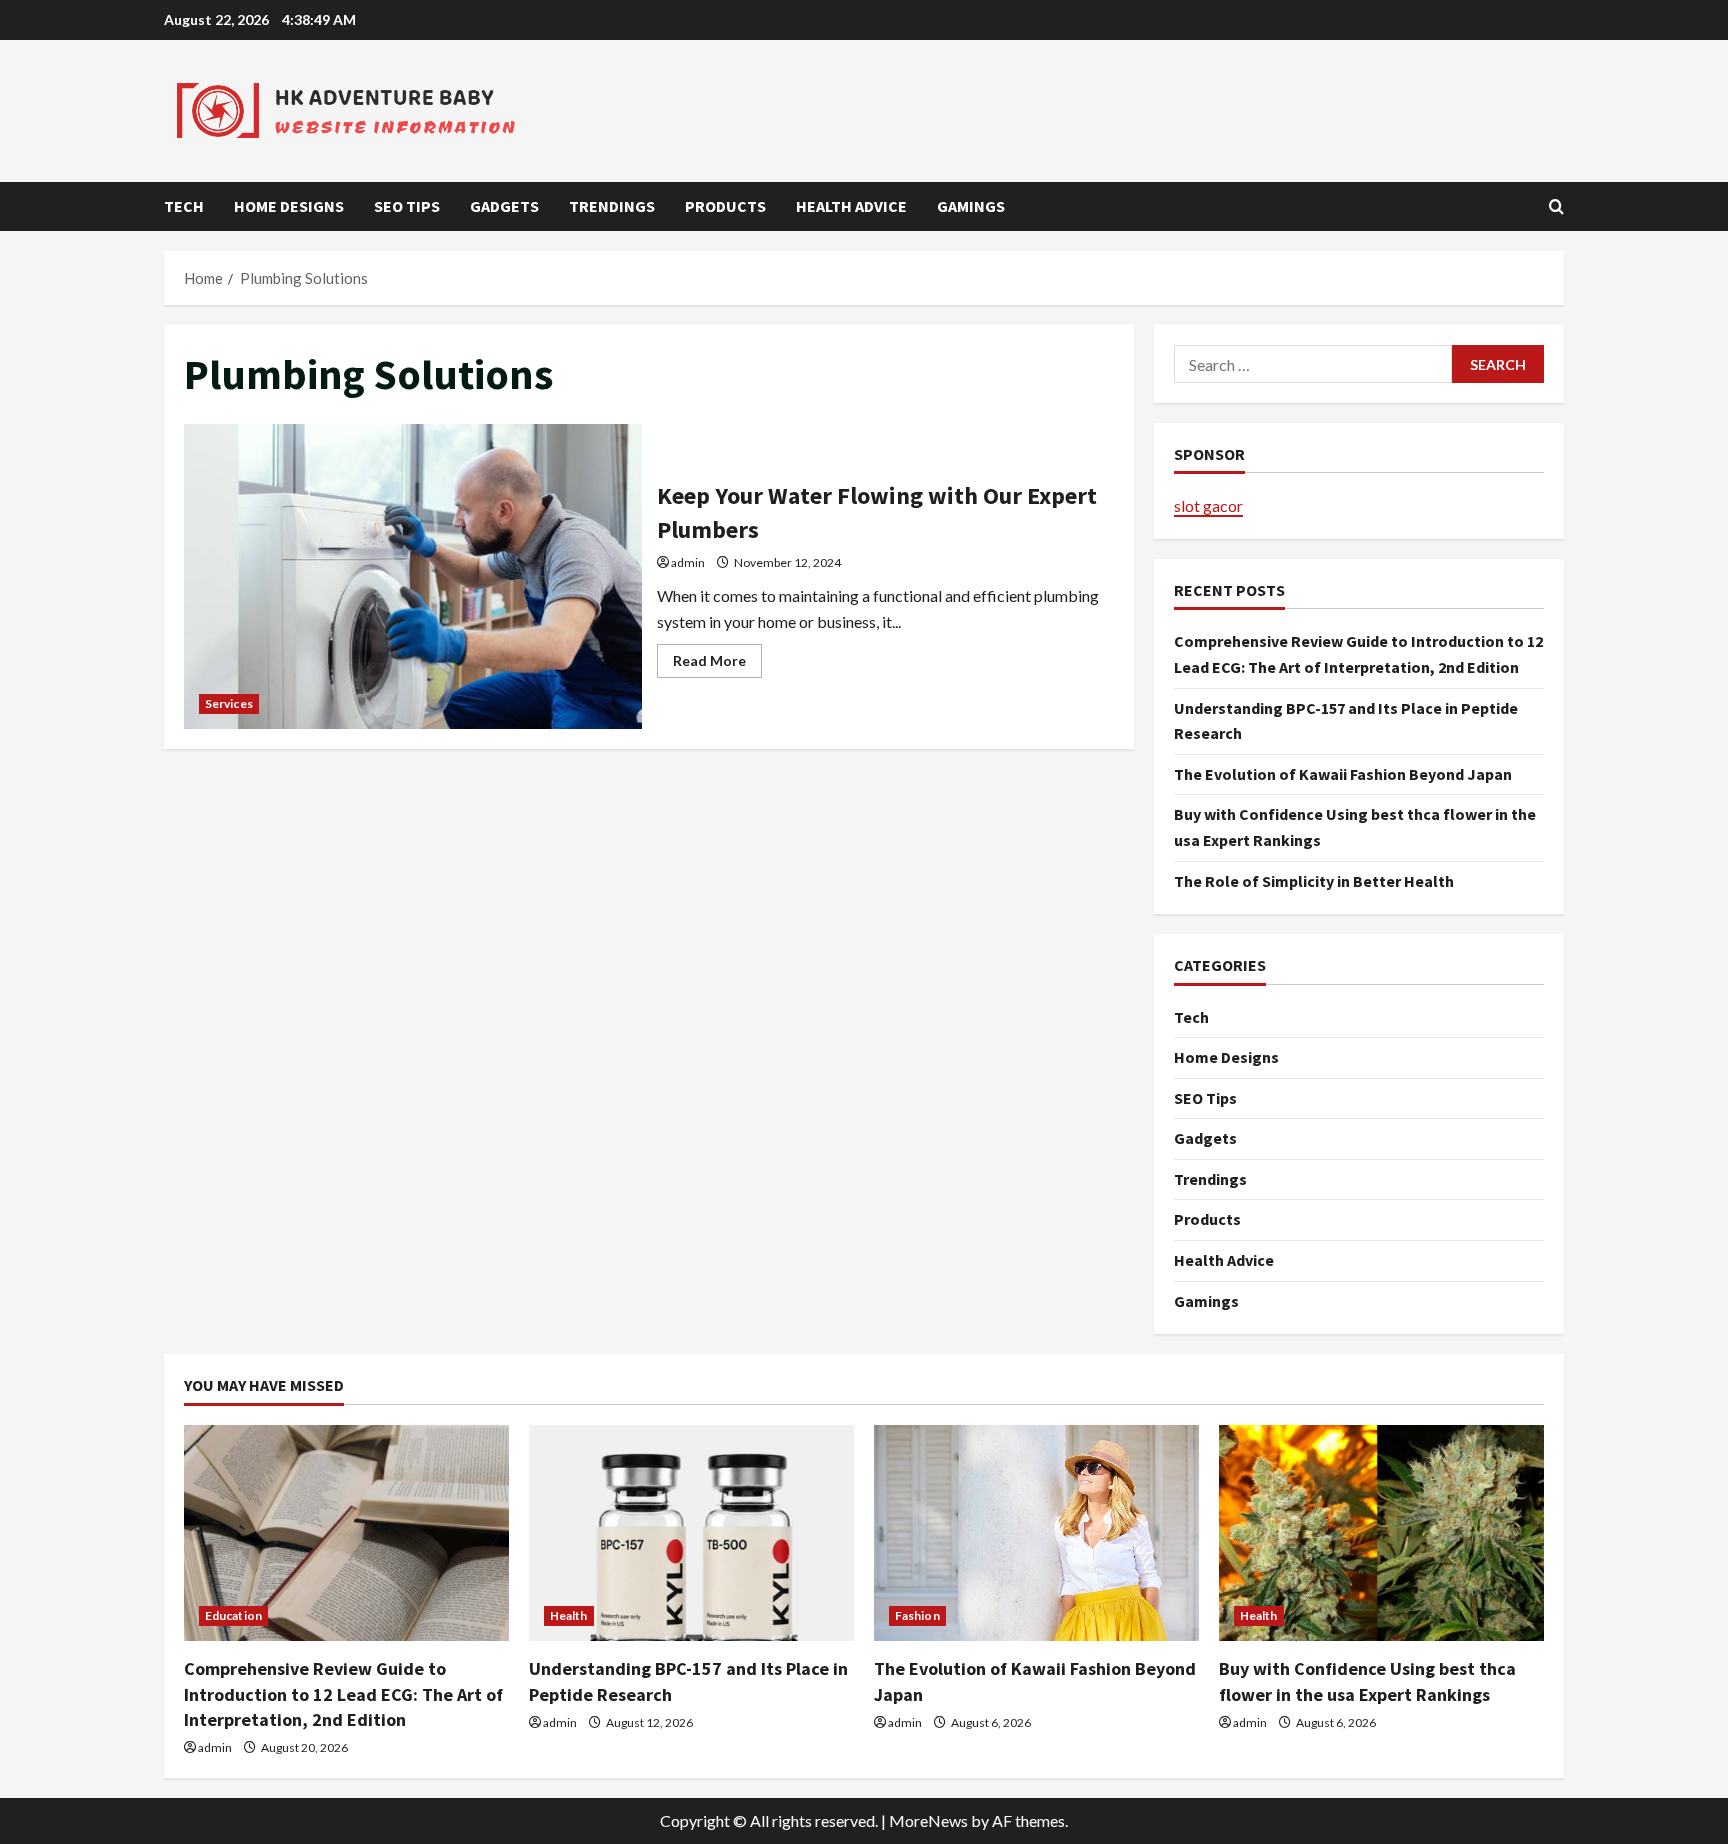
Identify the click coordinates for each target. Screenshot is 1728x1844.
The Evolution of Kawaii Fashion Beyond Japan (1343, 774)
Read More (717, 664)
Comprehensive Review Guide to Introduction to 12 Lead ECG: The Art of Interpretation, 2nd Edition (343, 1693)
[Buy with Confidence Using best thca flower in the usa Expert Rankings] (1381, 1533)
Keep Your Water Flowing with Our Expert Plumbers (413, 576)
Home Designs (289, 206)
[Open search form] (1556, 206)
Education (233, 1615)
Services (229, 703)
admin (688, 562)
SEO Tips (407, 206)
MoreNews (928, 1820)
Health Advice (851, 206)
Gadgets (504, 206)
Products (725, 206)
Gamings (971, 206)
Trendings (612, 206)
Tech (184, 206)
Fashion (917, 1615)
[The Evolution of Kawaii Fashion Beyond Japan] (1036, 1533)
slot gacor (1208, 505)
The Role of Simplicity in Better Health (1314, 881)
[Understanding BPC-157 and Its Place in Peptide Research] (691, 1533)
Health (569, 1615)
